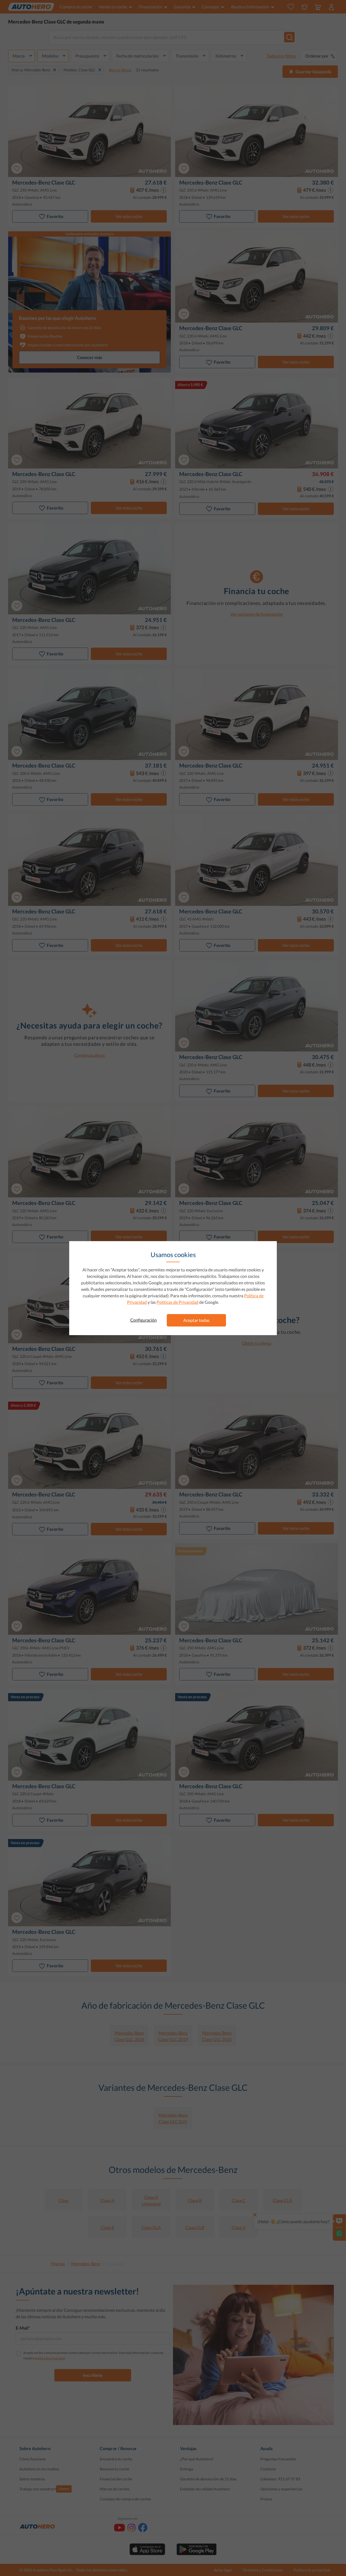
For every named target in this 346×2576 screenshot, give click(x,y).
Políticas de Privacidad (177, 1302)
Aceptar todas (196, 1320)
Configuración (144, 1320)
